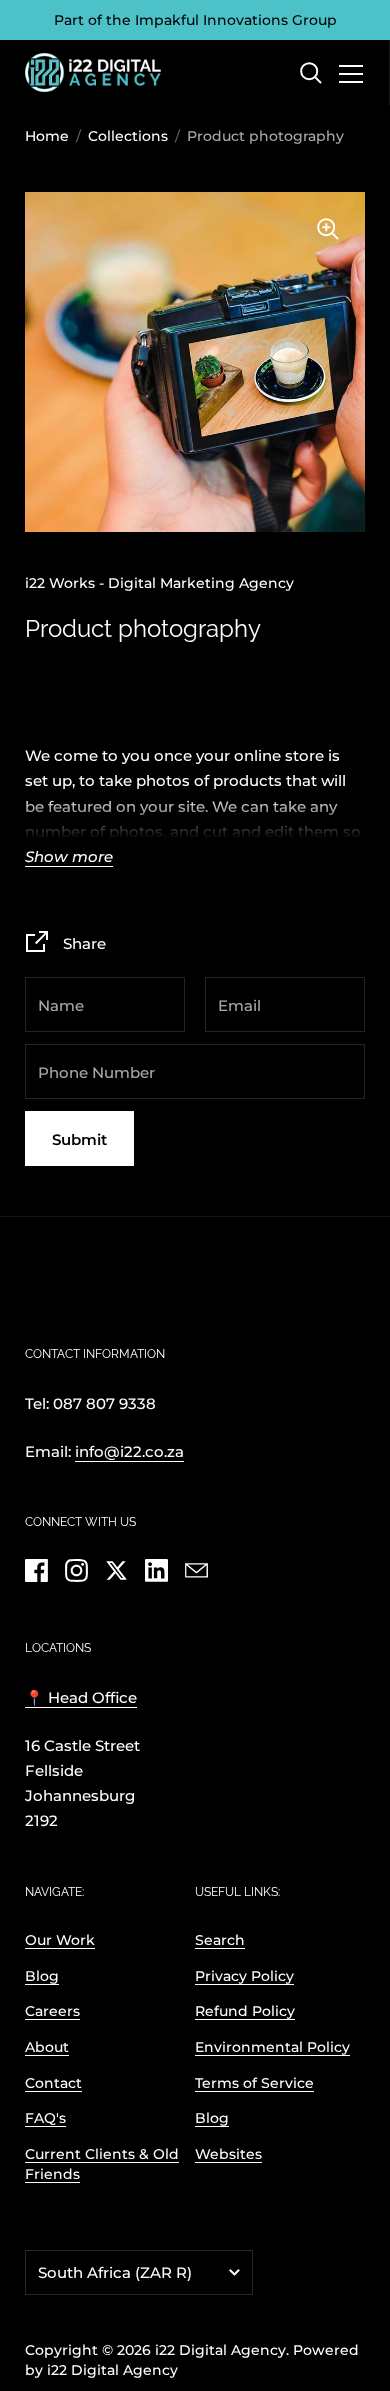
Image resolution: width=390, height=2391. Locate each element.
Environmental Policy (272, 2047)
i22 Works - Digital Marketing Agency (159, 583)
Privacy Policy (244, 1976)
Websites (228, 2154)
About (47, 2047)
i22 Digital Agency (220, 2350)
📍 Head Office (81, 1698)
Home (47, 136)
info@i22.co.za (129, 1452)
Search (220, 1940)
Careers (52, 2011)
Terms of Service (254, 2083)
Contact (53, 2083)
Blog (42, 1976)
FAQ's (45, 2118)
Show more (69, 857)
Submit (79, 1139)
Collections (128, 136)
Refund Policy (245, 2011)
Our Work (60, 1940)
